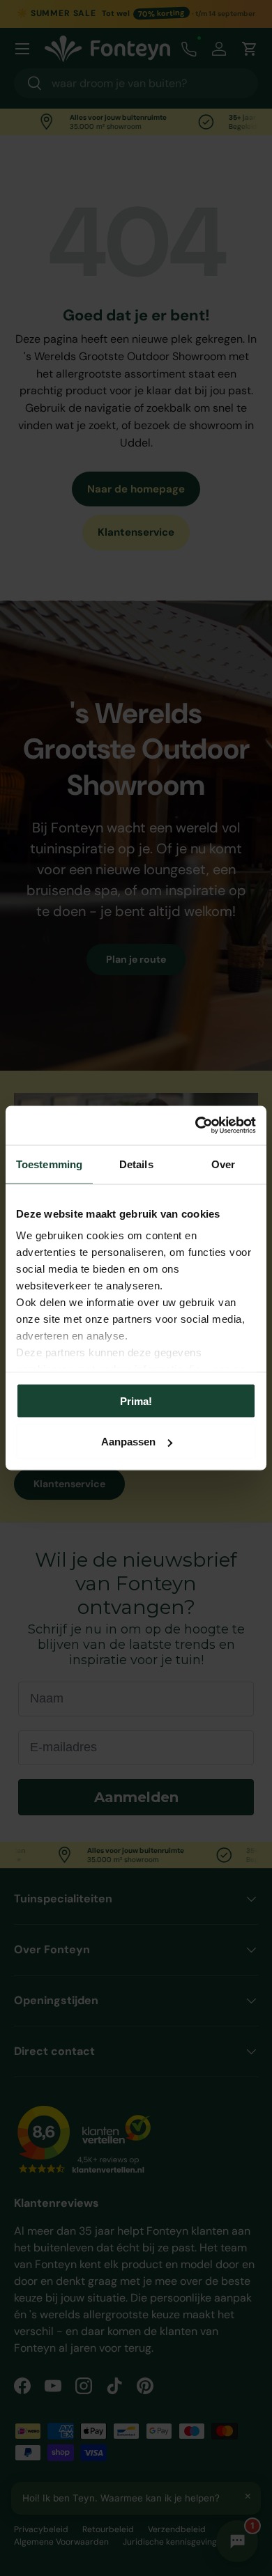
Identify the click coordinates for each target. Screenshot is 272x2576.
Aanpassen (128, 1442)
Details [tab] (136, 1164)
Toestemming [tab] (49, 1164)
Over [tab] (223, 1164)
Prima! (136, 1400)
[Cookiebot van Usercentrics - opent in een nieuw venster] (196, 1126)
